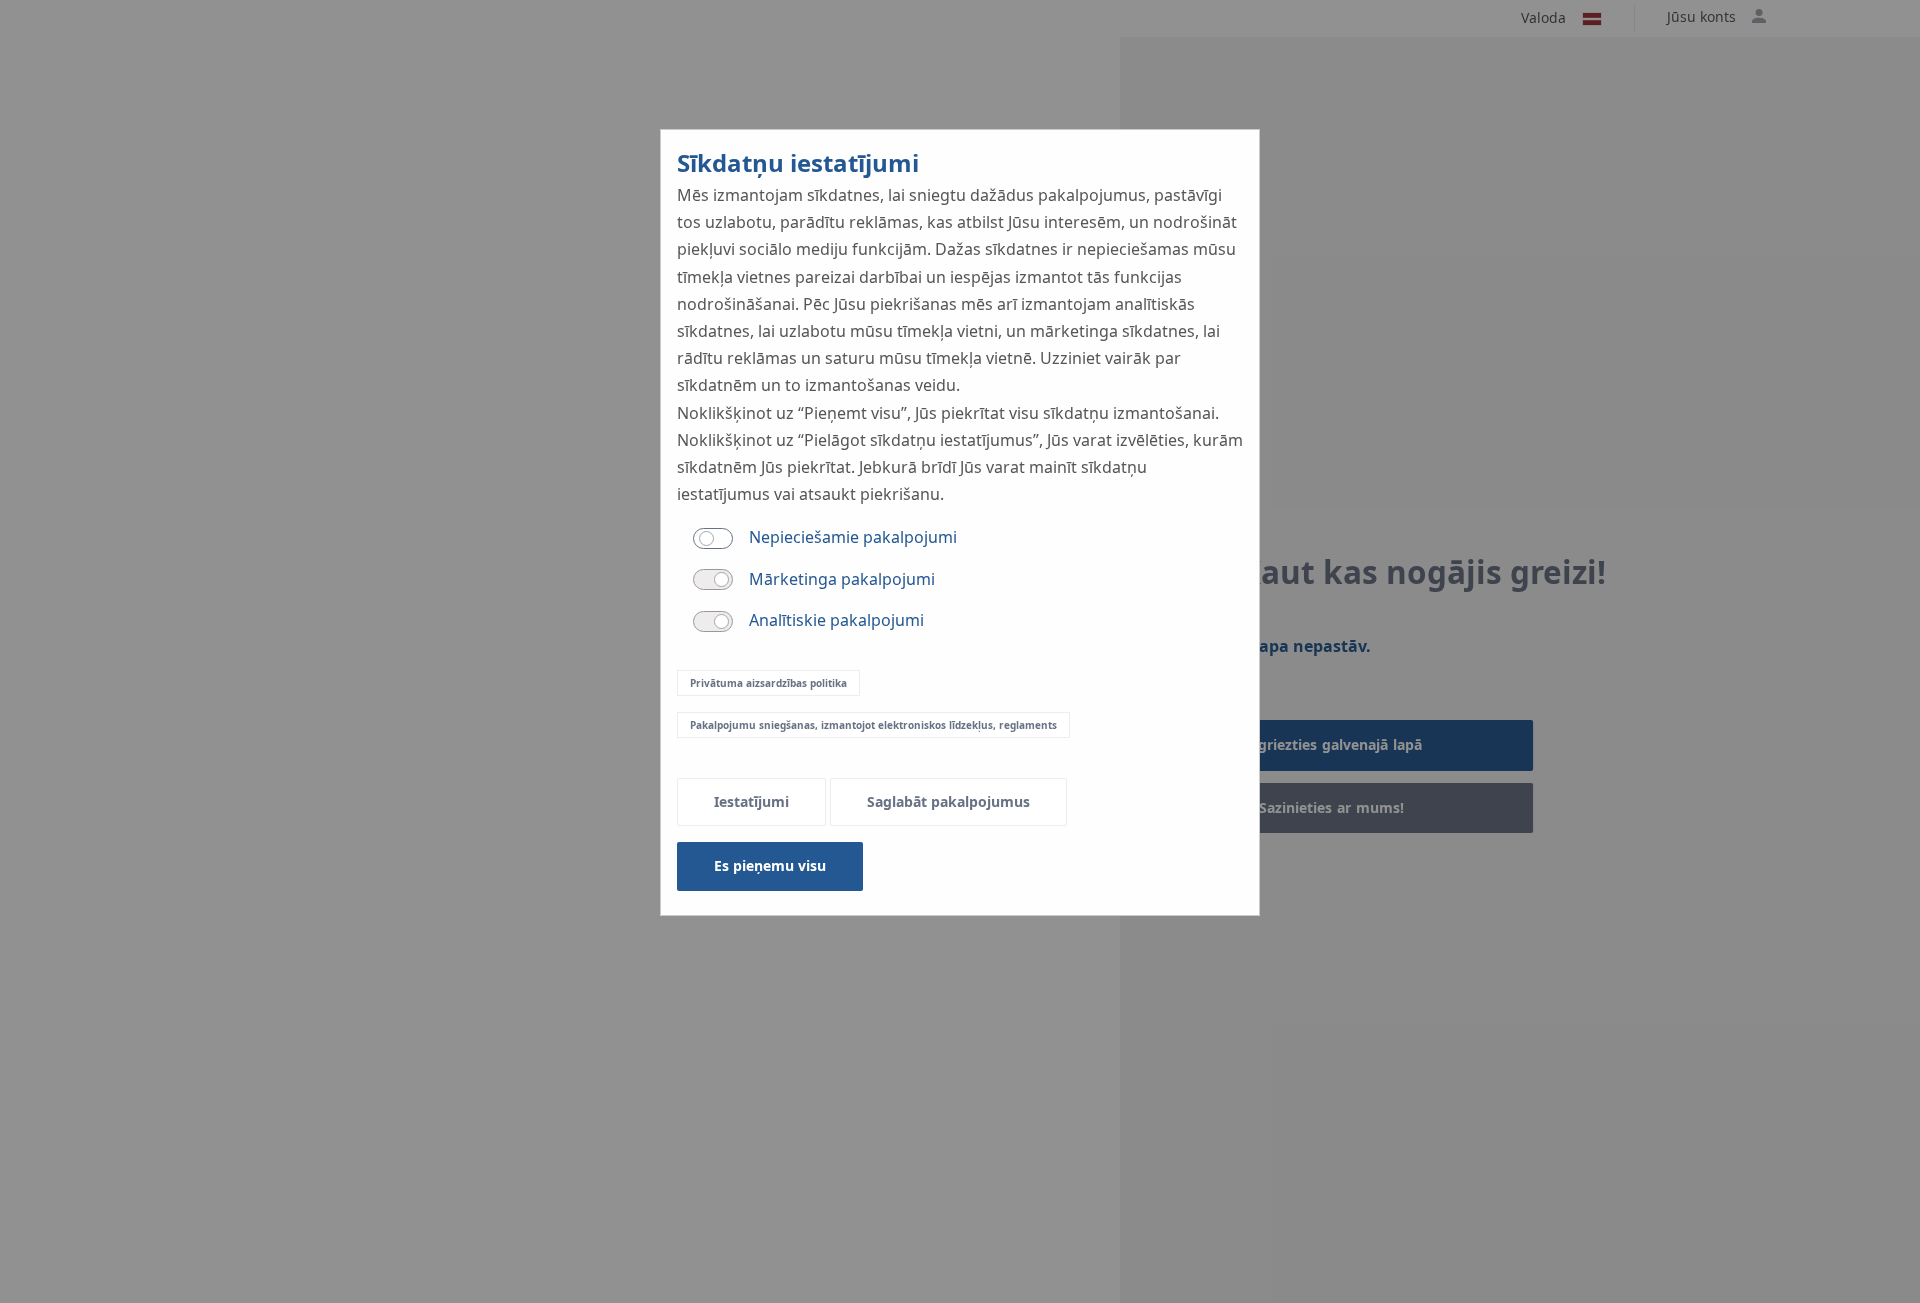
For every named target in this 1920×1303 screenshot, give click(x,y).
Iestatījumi (751, 801)
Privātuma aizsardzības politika (768, 683)
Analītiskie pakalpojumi (836, 620)
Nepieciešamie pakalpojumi (853, 537)
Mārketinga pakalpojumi (842, 579)
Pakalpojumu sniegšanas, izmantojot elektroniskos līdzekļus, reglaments (873, 725)
